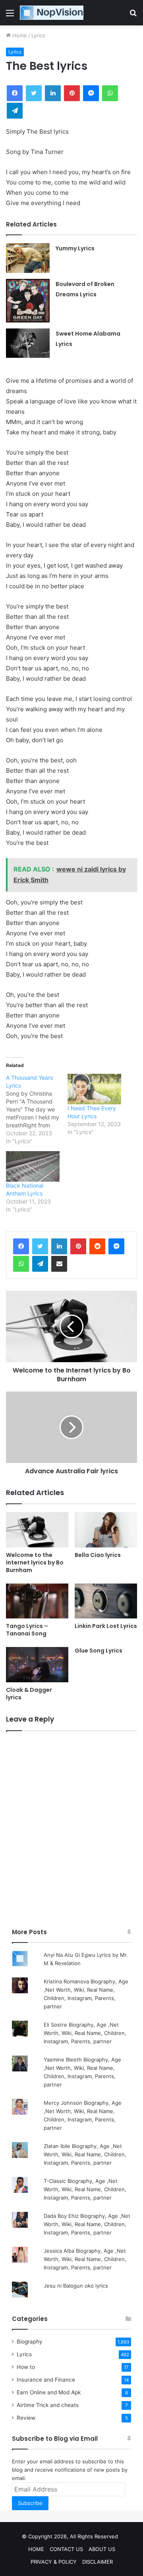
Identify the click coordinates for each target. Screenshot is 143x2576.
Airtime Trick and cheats (48, 2405)
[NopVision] (52, 13)
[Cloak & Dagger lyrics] (37, 1665)
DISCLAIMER (98, 2562)
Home (19, 35)
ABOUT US (102, 2549)
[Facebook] (21, 1246)
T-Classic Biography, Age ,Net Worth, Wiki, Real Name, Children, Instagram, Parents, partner (85, 2189)
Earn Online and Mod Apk (49, 2392)
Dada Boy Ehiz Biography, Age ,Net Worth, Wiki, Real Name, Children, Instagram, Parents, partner (87, 2224)
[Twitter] (40, 1246)
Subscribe (30, 2503)
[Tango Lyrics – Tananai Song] (37, 1601)
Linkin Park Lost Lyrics (106, 1626)
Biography (30, 2342)
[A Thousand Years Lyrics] (37, 1109)
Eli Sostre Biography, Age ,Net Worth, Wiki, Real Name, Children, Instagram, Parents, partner (85, 2033)
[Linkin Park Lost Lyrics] (106, 1601)
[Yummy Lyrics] (28, 258)
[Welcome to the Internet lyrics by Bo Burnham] (37, 1530)
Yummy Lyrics (75, 248)
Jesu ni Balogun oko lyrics (76, 2286)
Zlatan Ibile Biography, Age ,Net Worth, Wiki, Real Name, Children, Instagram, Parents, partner (85, 2154)
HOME (36, 2549)
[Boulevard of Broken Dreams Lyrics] (28, 301)
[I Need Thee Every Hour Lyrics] (94, 1089)
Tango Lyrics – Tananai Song (27, 1630)
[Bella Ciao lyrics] (106, 1530)
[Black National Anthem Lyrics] (33, 1166)
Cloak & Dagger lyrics (29, 1694)
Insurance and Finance (46, 2380)
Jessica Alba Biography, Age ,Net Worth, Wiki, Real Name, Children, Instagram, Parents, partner (85, 2259)
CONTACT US (66, 2549)
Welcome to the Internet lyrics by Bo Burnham (35, 1562)
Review (26, 2418)
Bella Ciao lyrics (98, 1555)
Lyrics (38, 35)
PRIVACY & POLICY (54, 2562)
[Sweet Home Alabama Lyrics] (28, 343)
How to (26, 2367)
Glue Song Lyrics (99, 1651)
